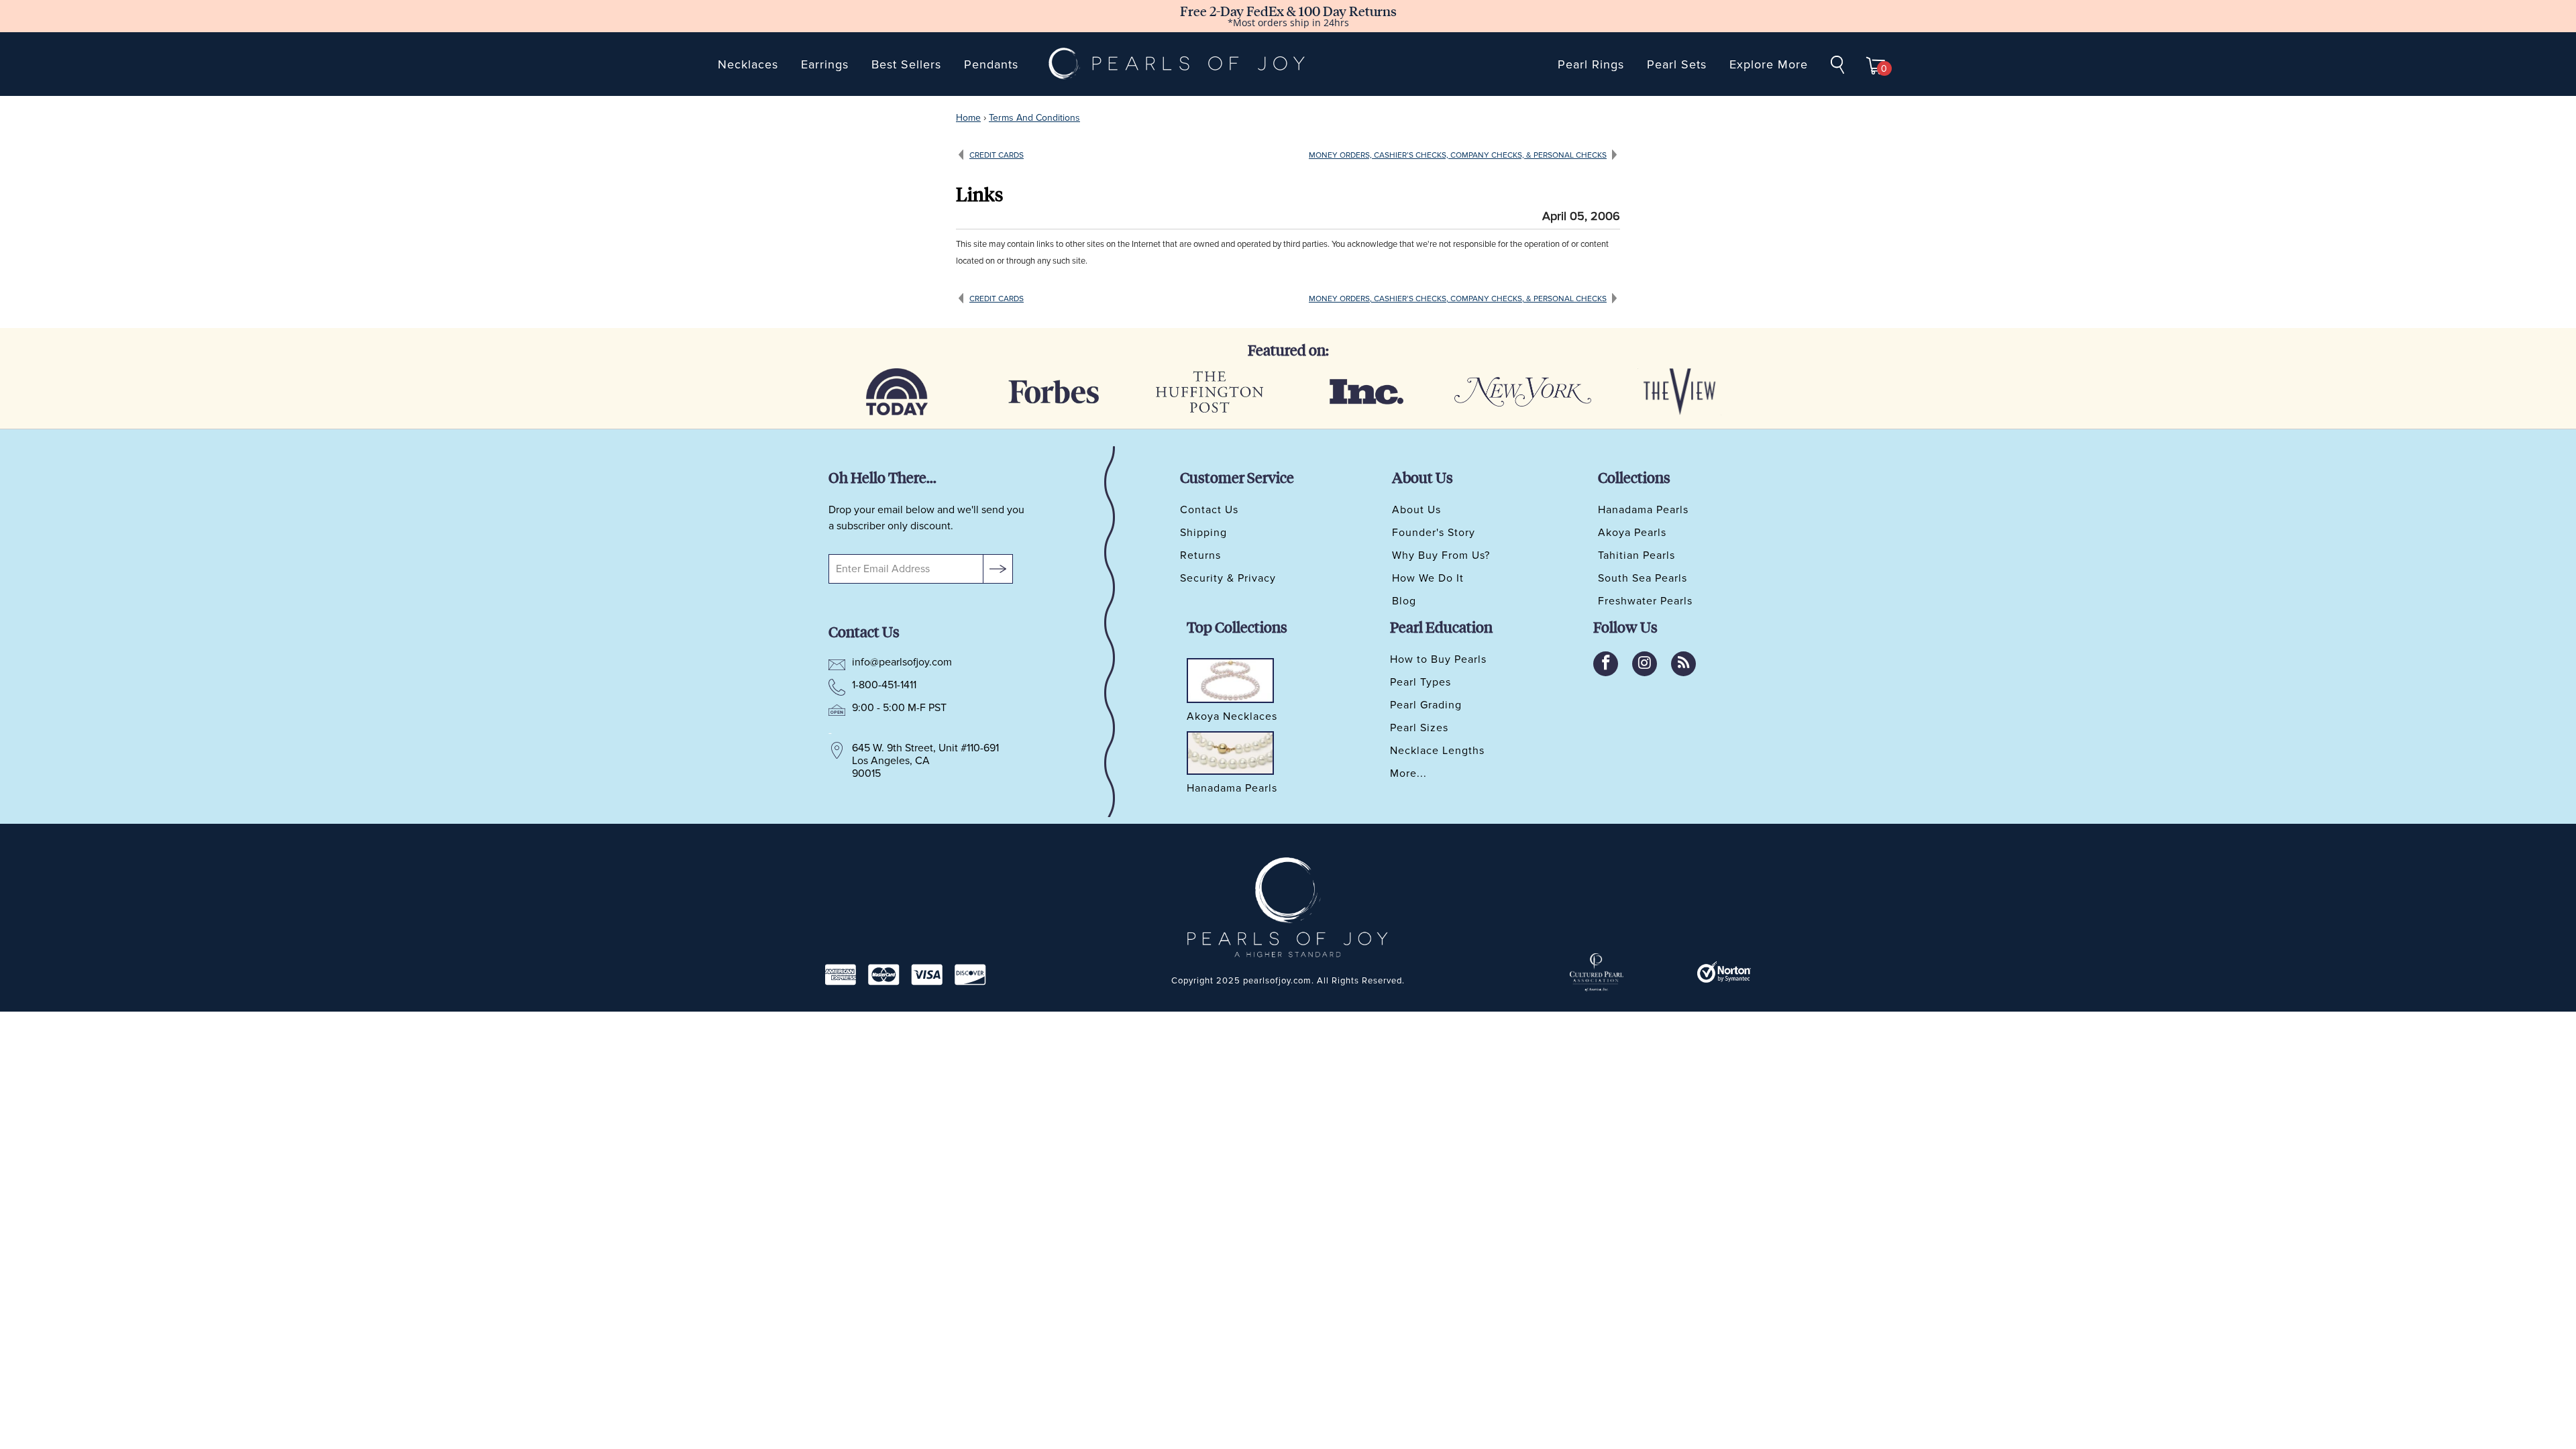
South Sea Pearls (1643, 578)
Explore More (1769, 64)
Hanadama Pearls (1643, 510)
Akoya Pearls (1632, 533)
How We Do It (1428, 578)
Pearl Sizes (1419, 728)
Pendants (991, 64)
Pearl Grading (1426, 705)
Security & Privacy (1228, 578)
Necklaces (748, 64)
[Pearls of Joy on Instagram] (1645, 664)
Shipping (1203, 533)
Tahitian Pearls (1636, 555)
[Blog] (1683, 664)
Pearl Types (1420, 682)
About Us (1416, 510)
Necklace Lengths (1437, 751)
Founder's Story (1434, 533)
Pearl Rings (1591, 64)
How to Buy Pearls (1438, 659)
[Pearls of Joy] (1177, 64)
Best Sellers (906, 64)
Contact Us (1209, 510)
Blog (1404, 601)
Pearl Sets (1677, 64)
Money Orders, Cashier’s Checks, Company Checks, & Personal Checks (1458, 155)
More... (1408, 773)
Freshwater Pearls (1645, 601)
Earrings (825, 64)
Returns (1200, 555)
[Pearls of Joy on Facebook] (1606, 664)
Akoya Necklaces (1232, 717)
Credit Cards (997, 155)
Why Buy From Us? (1441, 555)
